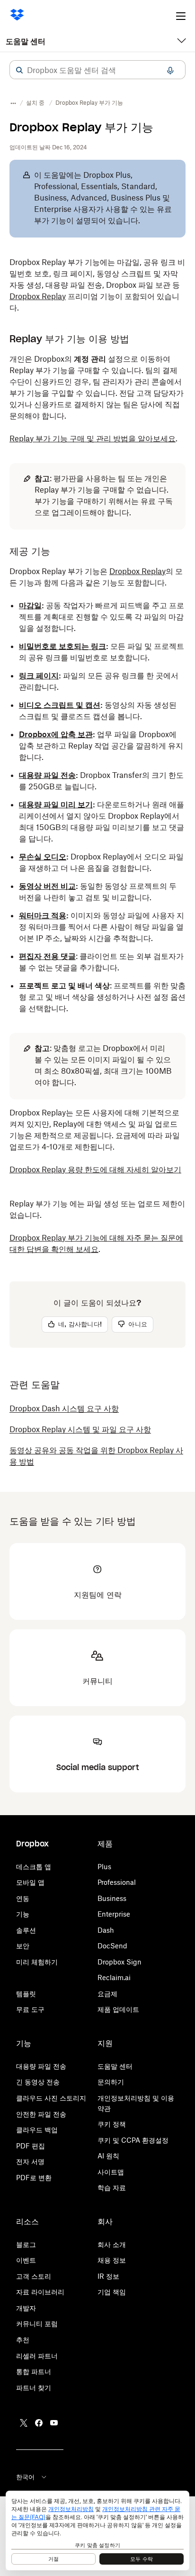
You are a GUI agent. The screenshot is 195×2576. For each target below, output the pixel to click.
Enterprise (114, 1914)
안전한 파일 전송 (41, 2114)
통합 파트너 (34, 2371)
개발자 (26, 2308)
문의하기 (111, 2082)
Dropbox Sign (120, 1962)
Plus (104, 1867)
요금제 (107, 1994)
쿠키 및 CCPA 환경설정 (133, 2140)
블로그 (26, 2244)
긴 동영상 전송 (38, 2082)
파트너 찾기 (34, 2388)
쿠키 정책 (112, 2124)
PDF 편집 (31, 2146)
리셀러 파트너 (37, 2356)
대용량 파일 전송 (41, 2066)
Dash (106, 1930)
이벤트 (26, 2260)
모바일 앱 (30, 1882)
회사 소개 (112, 2244)
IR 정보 (108, 2276)
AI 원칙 (108, 2156)
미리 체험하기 (37, 1962)
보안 (23, 1946)
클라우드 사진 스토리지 (51, 2098)
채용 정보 (112, 2260)
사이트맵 (111, 2172)
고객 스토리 (34, 2276)
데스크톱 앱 (34, 1867)
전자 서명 (30, 2161)
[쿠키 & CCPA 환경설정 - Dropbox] (97, 2530)
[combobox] (97, 70)
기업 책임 (112, 2292)
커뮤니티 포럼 (37, 2324)
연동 (23, 1898)
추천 (23, 2340)
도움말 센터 (26, 41)
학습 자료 (112, 2188)
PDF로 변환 (34, 2178)
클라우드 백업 (37, 2130)
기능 (23, 1914)
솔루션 (26, 1930)
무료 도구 (30, 2009)
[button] (19, 70)
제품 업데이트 (118, 2009)
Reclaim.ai (114, 1978)
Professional (117, 1882)
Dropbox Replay (38, 296)
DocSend (112, 1946)
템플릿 (26, 1994)
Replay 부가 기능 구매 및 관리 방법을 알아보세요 (93, 438)
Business (112, 1898)
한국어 (25, 2477)
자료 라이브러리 (40, 2292)
